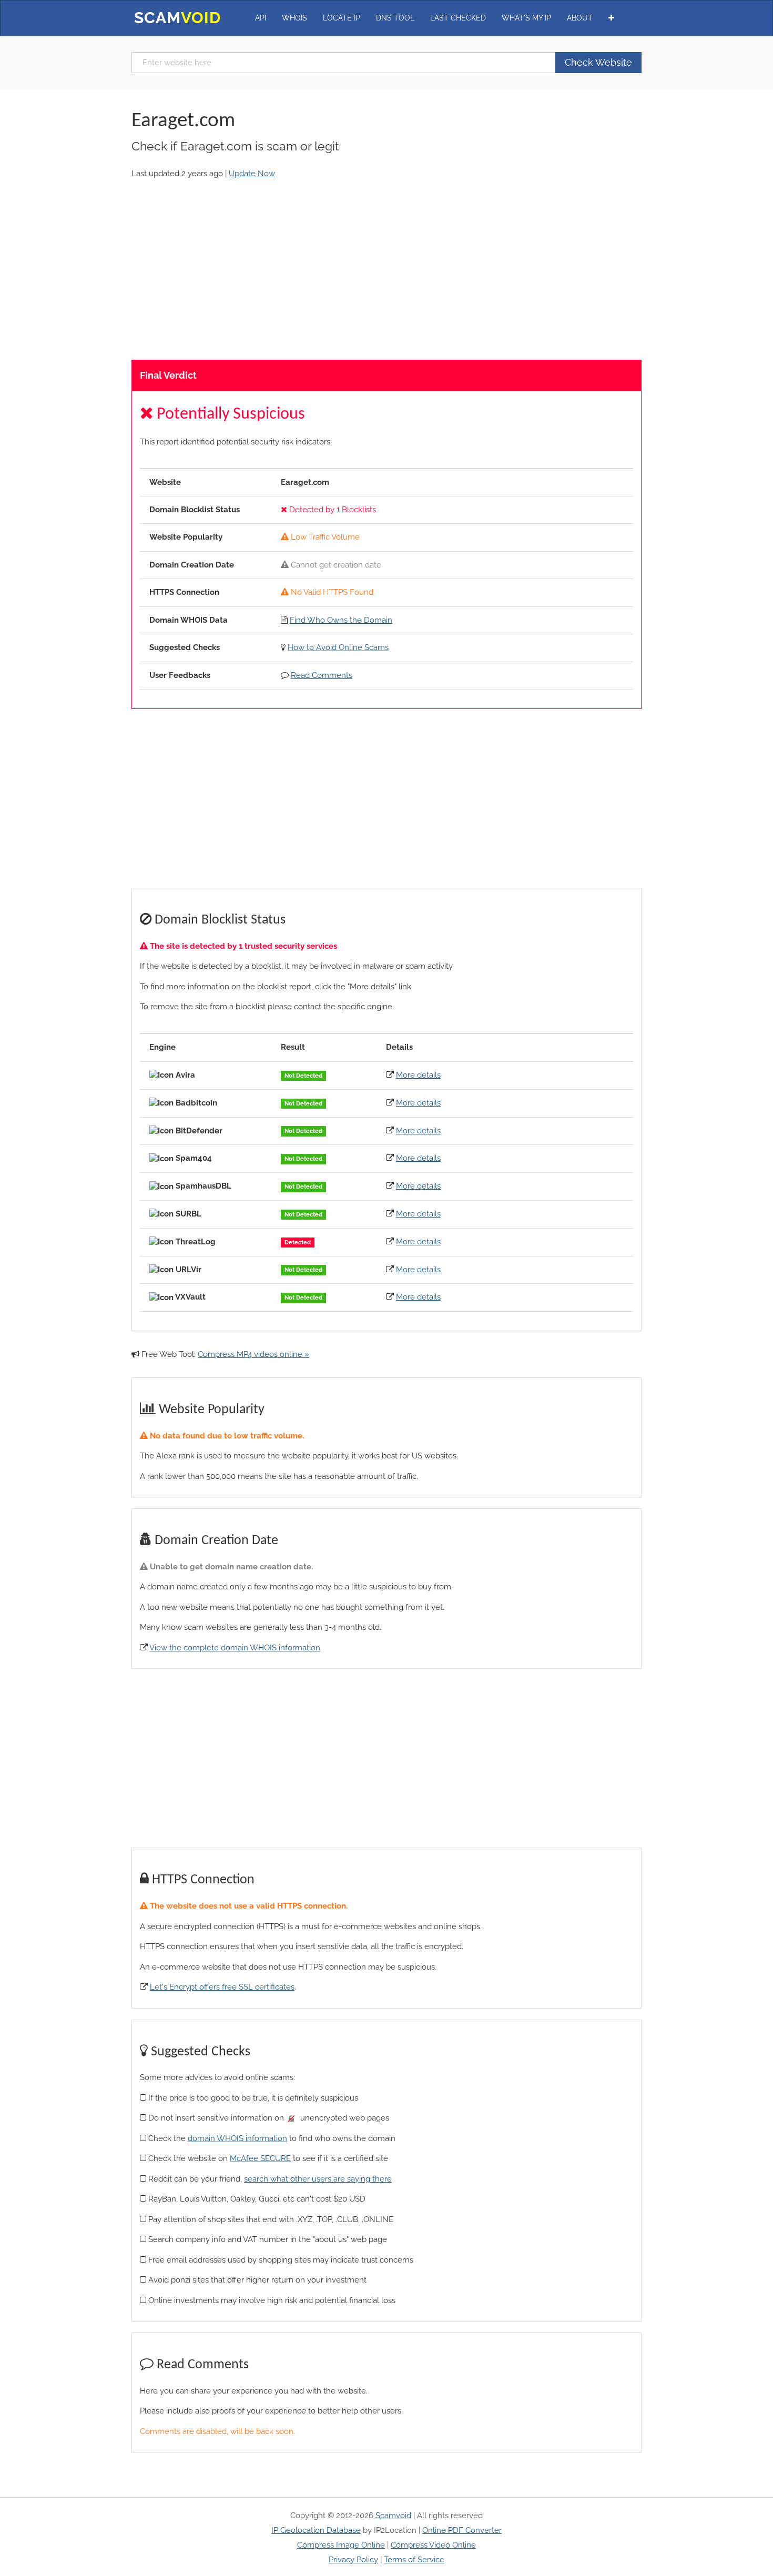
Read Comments (322, 675)
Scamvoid (393, 2516)
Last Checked (458, 18)
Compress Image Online (341, 2545)
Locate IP (342, 18)
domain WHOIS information (237, 2138)
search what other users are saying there (318, 2179)
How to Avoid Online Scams (338, 647)
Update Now (252, 174)
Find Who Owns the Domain (341, 620)
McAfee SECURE (260, 2158)
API (261, 18)
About (580, 18)
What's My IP (526, 18)
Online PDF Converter (462, 2530)
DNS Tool (395, 18)
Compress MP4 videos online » (253, 1354)
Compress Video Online (433, 2545)
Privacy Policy (353, 2560)
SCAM (177, 18)
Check (598, 62)
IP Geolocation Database (316, 2530)
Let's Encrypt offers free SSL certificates (222, 1987)
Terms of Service (414, 2560)
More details (418, 1075)
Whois (294, 18)
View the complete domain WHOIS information (235, 1648)
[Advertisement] (387, 270)
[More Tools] (611, 18)
